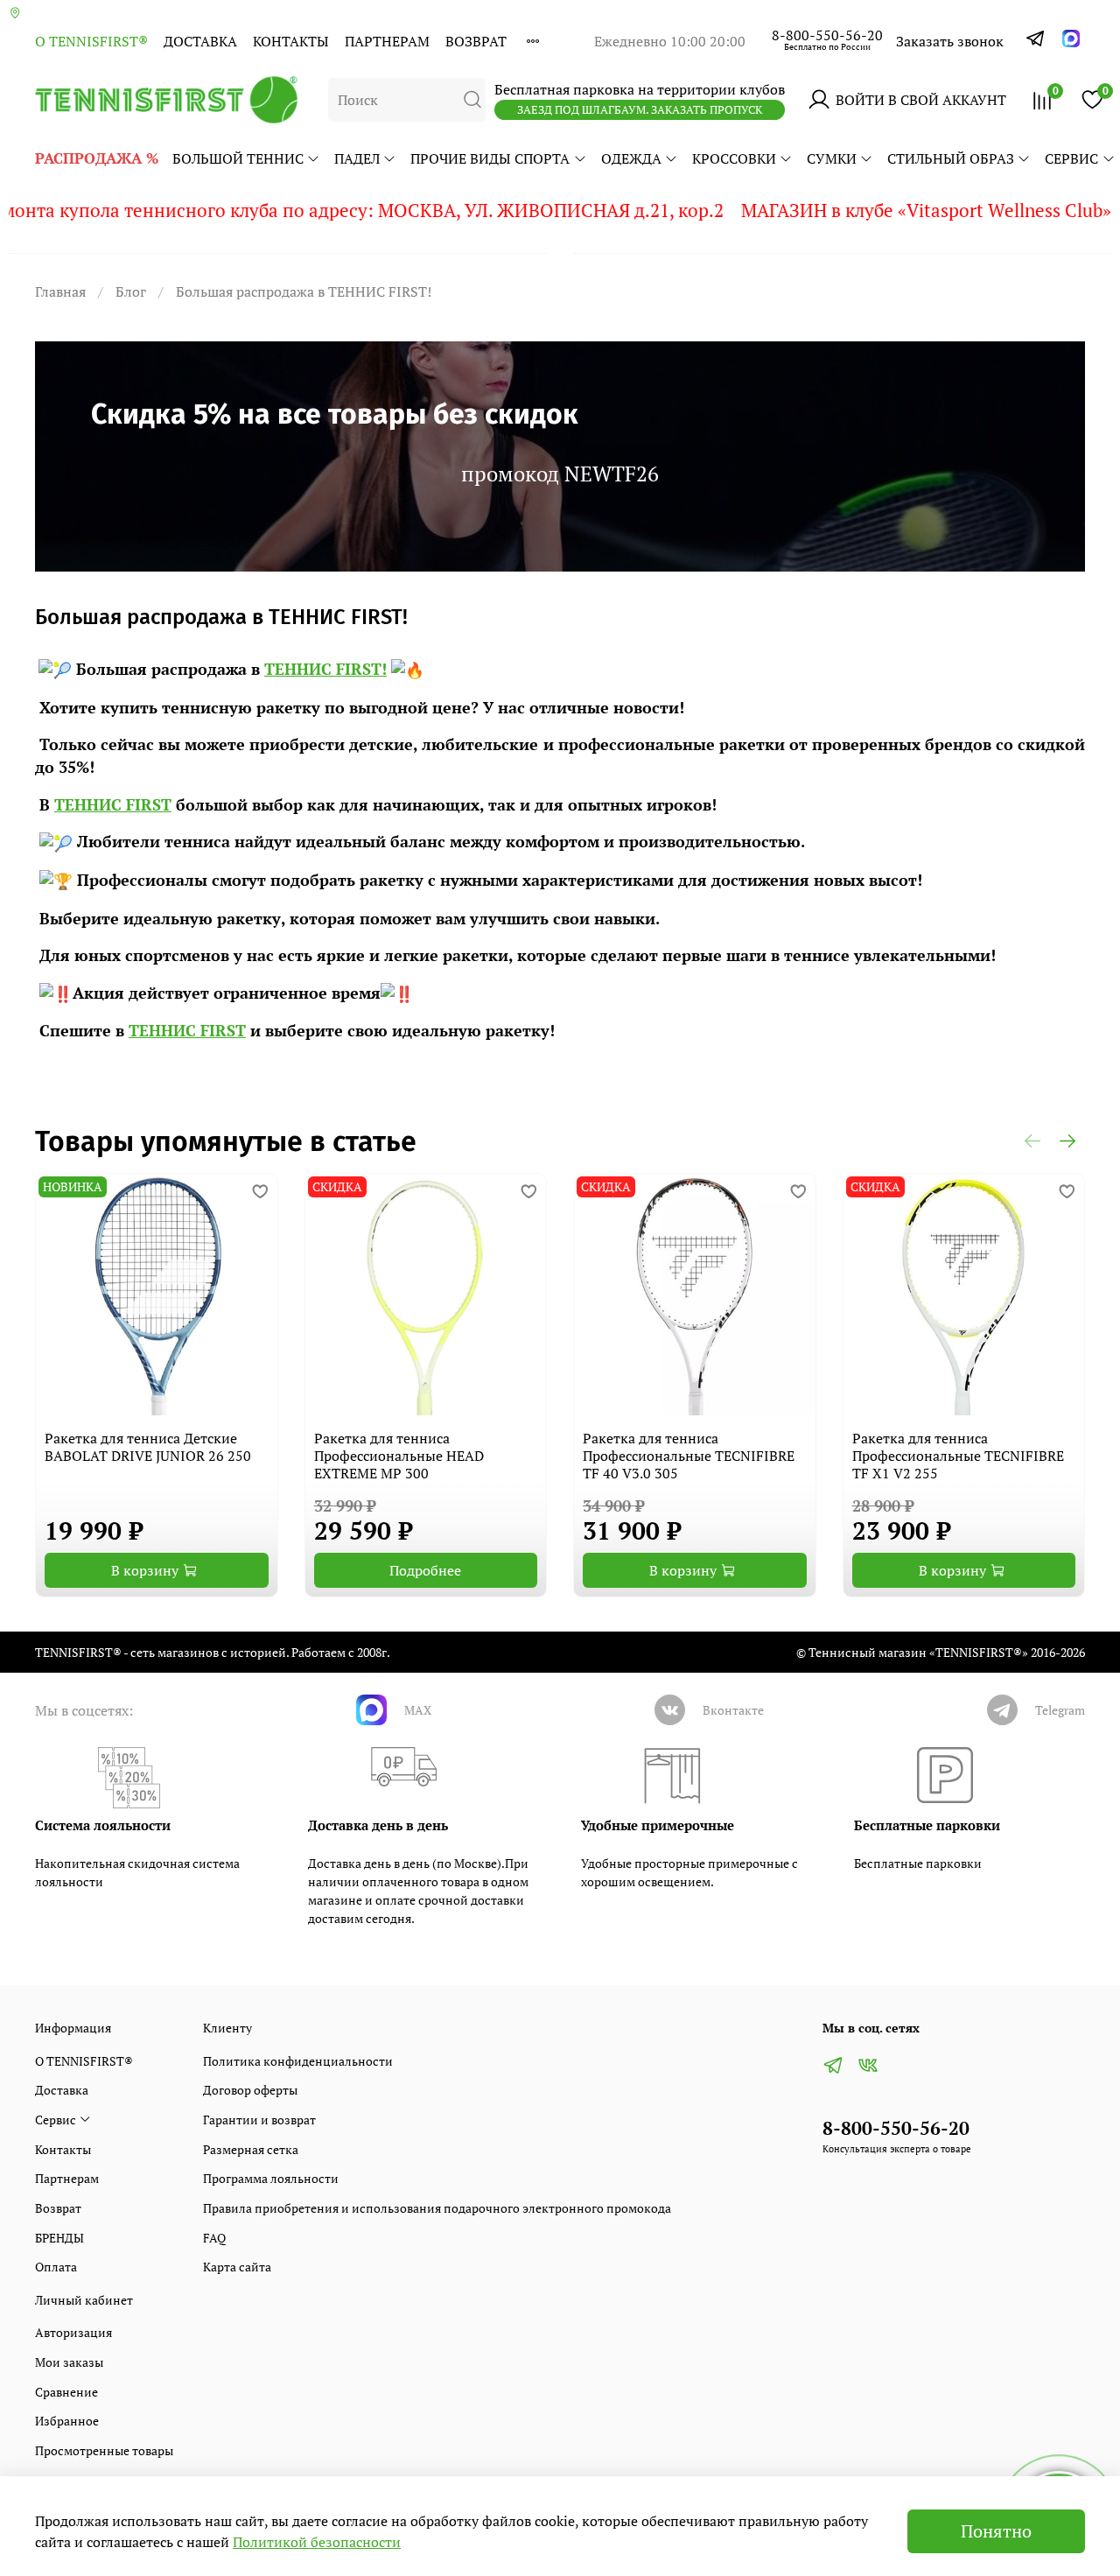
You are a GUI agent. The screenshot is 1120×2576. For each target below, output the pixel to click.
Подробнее (425, 1570)
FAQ (214, 2238)
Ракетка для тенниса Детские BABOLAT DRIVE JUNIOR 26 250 (148, 1447)
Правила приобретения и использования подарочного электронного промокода (437, 2208)
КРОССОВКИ (734, 158)
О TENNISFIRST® (91, 41)
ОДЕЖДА (631, 158)
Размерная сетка (251, 2149)
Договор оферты (250, 2090)
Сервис (1071, 158)
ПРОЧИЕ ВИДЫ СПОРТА (490, 158)
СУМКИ (832, 158)
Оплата (56, 2267)
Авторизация (73, 2332)
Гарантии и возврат (259, 2120)
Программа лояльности (271, 2178)
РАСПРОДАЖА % (97, 158)
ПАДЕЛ (357, 158)
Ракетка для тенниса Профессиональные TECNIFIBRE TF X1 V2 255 (958, 1456)
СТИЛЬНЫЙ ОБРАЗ (951, 158)
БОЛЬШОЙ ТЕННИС (238, 158)
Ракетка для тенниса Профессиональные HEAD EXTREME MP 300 (399, 1456)
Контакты (291, 41)
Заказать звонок (950, 41)
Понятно (996, 2531)
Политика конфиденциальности (298, 2061)
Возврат (476, 41)
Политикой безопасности (317, 2542)
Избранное (67, 2421)
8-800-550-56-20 (827, 35)
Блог (131, 291)
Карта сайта (237, 2267)
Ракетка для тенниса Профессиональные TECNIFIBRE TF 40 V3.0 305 (689, 1456)
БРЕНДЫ (59, 2238)
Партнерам (387, 41)
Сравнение (66, 2392)
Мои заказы (69, 2362)
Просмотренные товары (104, 2450)
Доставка (200, 41)
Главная (60, 291)
